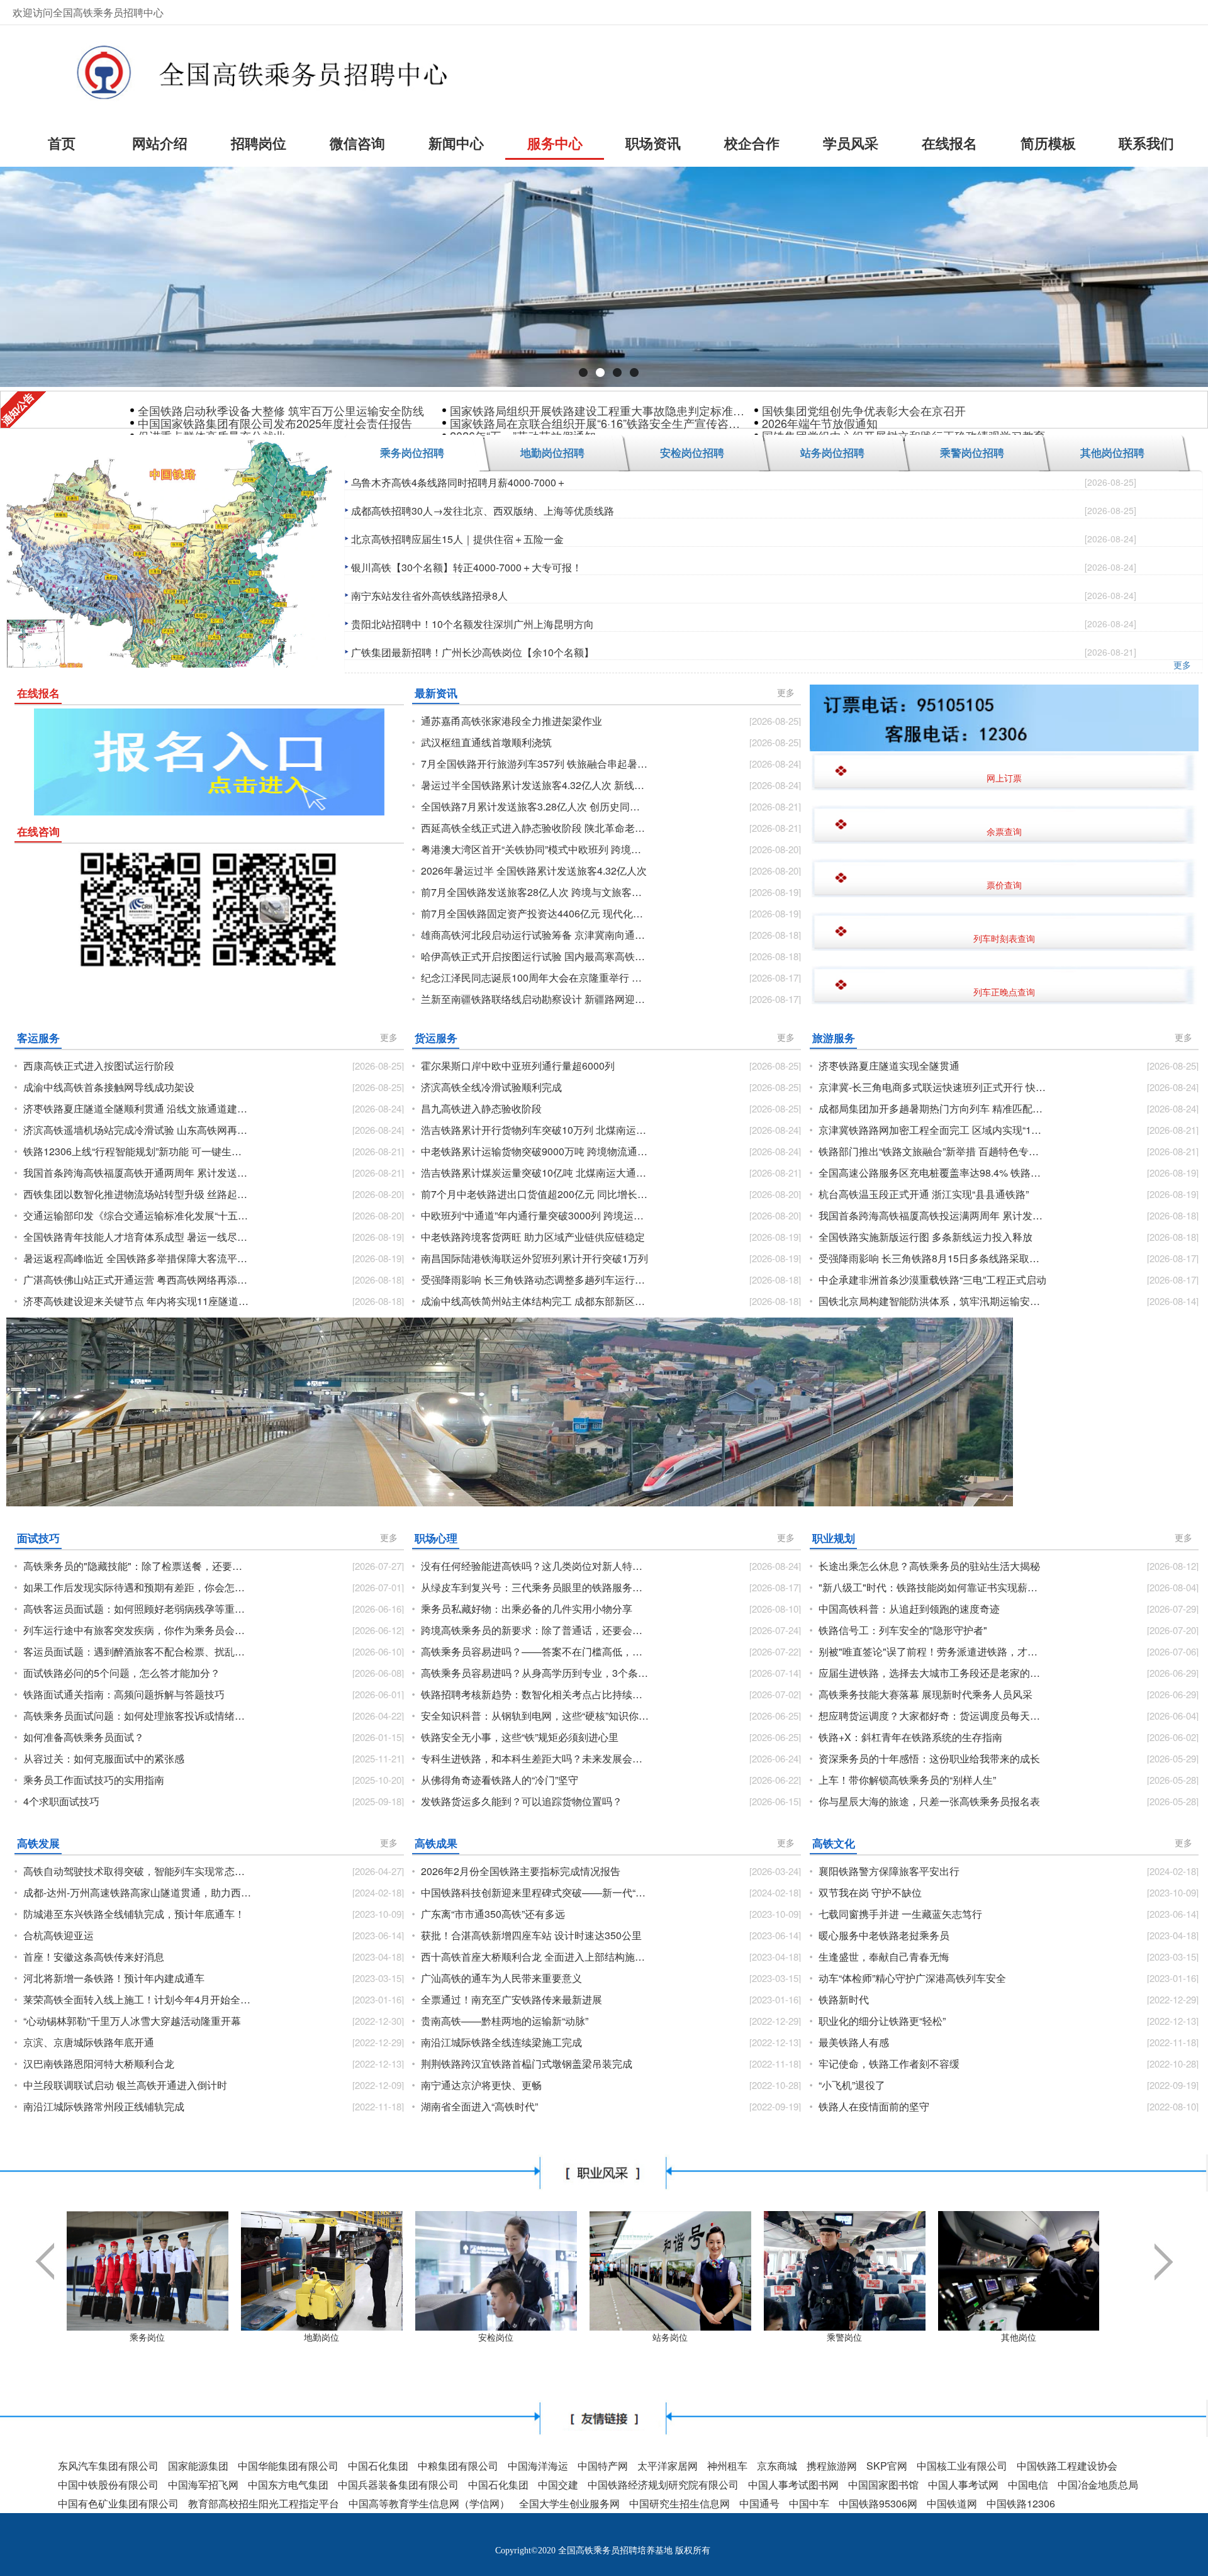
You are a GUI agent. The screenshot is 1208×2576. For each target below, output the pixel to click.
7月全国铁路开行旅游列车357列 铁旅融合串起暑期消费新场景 (535, 764)
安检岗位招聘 (692, 452)
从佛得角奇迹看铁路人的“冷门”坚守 (500, 1780)
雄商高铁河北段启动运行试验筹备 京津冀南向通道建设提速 (535, 935)
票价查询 (1004, 885)
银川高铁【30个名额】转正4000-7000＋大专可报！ (467, 567)
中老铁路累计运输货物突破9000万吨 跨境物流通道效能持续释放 (535, 1151)
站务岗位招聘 (832, 452)
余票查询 (1004, 831)
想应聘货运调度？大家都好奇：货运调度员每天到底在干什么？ (933, 1716)
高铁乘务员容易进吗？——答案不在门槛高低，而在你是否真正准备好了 (535, 1652)
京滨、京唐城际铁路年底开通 (89, 2042)
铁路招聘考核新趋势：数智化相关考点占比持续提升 (535, 1694)
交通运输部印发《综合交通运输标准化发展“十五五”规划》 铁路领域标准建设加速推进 (137, 1216)
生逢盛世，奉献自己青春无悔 (884, 1957)
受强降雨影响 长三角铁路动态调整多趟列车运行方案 (535, 1280)
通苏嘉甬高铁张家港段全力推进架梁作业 (512, 721)
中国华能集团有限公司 (288, 2466)
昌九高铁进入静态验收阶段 (481, 1109)
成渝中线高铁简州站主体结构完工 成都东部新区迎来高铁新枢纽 (535, 1301)
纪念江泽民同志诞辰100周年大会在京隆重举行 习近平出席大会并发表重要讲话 (535, 978)
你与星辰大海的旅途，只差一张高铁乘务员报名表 (929, 1801)
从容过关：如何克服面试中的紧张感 (104, 1759)
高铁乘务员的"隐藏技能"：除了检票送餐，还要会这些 (137, 1566)
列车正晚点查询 (1004, 992)
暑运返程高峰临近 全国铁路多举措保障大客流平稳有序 (137, 1258)
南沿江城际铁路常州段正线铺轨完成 (104, 2107)
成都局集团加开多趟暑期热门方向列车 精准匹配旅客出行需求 (933, 1109)
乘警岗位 (844, 2337)
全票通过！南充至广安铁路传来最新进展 (512, 2000)
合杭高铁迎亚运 (59, 1935)
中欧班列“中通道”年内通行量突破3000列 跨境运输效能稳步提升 (535, 1216)
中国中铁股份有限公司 (108, 2484)
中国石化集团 (378, 2466)
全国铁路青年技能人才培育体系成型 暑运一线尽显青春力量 (137, 1237)
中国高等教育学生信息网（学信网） (429, 2503)
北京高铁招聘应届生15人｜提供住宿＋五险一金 (457, 539)
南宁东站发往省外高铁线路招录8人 (429, 596)
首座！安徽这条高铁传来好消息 (94, 1957)
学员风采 (851, 143)
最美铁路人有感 (854, 2042)
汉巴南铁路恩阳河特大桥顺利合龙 (99, 2064)
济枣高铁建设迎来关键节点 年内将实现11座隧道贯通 (137, 1301)
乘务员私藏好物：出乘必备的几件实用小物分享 (527, 1609)
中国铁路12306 (1021, 2503)
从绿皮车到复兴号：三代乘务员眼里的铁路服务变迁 (535, 1588)
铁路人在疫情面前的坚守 (874, 2107)
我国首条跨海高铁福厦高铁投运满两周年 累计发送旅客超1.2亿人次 (933, 1216)
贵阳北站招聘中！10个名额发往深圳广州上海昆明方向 (473, 624)
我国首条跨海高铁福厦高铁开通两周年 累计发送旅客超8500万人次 (137, 1173)
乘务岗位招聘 (412, 452)
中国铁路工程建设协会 (1067, 2466)
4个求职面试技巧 (61, 1801)
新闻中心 (456, 143)
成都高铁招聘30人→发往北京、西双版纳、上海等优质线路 (483, 511)
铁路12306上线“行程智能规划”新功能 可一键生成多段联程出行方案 (137, 1151)
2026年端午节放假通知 (820, 423)
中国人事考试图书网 (793, 2484)
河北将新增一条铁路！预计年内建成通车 (114, 1978)
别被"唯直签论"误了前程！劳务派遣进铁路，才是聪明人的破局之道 (933, 1652)
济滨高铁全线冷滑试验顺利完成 (491, 1087)
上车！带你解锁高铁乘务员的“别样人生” (907, 1780)
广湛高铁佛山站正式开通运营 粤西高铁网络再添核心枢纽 (137, 1280)
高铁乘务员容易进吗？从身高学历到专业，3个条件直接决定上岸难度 (535, 1673)
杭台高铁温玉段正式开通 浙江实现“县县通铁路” (924, 1194)
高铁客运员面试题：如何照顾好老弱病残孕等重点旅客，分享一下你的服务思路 (137, 1609)
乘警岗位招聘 (972, 452)
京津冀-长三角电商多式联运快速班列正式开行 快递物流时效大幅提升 (933, 1087)
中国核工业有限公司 (962, 2466)
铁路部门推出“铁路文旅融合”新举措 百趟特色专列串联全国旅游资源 (933, 1151)
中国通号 (759, 2503)
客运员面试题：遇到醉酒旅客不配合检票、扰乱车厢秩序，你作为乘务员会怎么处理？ (137, 1652)
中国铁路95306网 (878, 2503)
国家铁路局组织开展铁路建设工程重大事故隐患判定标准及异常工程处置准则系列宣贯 (598, 410)
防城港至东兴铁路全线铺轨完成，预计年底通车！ (134, 1914)
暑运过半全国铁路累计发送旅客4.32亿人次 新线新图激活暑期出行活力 (535, 785)
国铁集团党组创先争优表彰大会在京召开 (864, 410)
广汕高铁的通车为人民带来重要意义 (501, 1978)
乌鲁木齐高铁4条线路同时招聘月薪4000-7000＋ (459, 482)
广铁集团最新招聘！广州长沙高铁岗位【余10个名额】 (473, 652)
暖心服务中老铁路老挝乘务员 (884, 1935)
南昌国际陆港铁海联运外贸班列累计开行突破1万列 (534, 1258)
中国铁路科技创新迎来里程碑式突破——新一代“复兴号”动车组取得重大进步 (535, 1893)
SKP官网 (887, 2466)
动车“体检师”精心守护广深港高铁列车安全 (912, 1978)
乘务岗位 (147, 2337)
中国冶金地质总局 (1098, 2484)
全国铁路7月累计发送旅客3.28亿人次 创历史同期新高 (535, 807)
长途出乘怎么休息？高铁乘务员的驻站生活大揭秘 (929, 1566)
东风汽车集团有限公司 (108, 2466)
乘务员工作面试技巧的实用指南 (94, 1780)
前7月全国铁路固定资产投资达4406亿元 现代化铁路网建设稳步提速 (535, 914)
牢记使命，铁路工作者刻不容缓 (889, 2064)
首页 (62, 143)
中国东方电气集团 (288, 2484)
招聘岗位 (259, 143)
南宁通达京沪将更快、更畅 (481, 2085)
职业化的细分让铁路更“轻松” (882, 2021)
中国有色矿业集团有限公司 (118, 2503)
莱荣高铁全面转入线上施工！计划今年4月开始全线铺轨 (137, 2000)
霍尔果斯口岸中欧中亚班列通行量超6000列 (518, 1066)
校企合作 (752, 143)
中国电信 (1028, 2484)
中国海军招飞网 (203, 2484)
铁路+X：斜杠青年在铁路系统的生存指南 (910, 1737)
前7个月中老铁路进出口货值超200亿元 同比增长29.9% (535, 1194)
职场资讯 (653, 143)
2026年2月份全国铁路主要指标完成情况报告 (521, 1871)
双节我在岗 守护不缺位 (870, 1893)
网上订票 (1004, 778)
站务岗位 (670, 2337)
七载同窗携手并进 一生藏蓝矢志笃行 (900, 1914)
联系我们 (1146, 143)
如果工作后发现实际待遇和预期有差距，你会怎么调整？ (137, 1588)
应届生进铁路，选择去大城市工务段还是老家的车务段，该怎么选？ (933, 1673)
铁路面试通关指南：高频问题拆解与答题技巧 (124, 1694)
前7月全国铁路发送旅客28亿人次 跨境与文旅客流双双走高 (535, 892)
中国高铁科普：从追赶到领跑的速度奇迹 (909, 1609)
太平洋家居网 (668, 2466)
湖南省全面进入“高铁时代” (479, 2107)
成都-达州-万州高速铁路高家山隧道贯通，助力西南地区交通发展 (137, 1893)
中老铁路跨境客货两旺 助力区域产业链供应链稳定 (533, 1237)
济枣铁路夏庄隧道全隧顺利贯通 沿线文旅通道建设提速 (137, 1109)
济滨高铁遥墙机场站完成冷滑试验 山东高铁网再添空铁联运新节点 (137, 1130)
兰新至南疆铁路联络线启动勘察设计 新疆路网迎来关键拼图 (535, 999)
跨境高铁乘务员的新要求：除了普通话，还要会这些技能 (535, 1630)
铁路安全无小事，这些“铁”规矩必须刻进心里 (520, 1737)
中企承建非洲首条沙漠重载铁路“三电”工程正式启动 (932, 1280)
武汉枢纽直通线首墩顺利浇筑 (486, 742)
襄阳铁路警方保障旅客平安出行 (889, 1871)
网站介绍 (160, 143)
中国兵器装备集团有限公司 (398, 2484)
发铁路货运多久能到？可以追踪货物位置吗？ (522, 1801)
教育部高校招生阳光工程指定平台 (264, 2503)
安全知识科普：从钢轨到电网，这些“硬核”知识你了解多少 (535, 1716)
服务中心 (555, 143)
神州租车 (727, 2466)
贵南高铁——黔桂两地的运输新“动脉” (505, 2021)
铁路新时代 (844, 2000)
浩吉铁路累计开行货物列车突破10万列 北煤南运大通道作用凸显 (535, 1130)
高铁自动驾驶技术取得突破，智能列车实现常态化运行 (137, 1871)
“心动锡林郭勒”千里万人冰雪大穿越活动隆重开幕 (132, 2021)
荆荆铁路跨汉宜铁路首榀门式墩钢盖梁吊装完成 (527, 2064)
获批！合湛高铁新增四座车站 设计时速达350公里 (531, 1935)
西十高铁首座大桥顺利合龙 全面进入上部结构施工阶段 (535, 1957)
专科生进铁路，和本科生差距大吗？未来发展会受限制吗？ (535, 1759)
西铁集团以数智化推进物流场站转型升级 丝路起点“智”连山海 (137, 1194)
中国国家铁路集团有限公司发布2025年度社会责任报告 (275, 423)
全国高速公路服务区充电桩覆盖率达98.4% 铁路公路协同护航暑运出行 (933, 1173)
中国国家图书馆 (883, 2484)
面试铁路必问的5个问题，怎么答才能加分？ (122, 1673)
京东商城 (777, 2466)
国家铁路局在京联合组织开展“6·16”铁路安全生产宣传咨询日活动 (598, 423)
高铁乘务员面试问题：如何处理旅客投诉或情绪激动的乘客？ (137, 1716)
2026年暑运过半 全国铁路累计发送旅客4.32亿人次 (534, 871)
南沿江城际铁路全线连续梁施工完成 (501, 2042)
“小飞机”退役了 (852, 2085)
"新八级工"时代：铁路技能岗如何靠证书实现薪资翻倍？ (933, 1588)
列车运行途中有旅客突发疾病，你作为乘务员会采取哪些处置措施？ (137, 1630)
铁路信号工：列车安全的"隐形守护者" (903, 1630)
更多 (1182, 664)
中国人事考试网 (963, 2484)
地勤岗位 (322, 2337)
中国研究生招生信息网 (679, 2503)
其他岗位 (1019, 2337)
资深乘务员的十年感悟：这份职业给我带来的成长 (929, 1759)
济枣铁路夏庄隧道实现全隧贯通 (889, 1066)
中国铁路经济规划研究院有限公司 (663, 2484)
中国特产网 (603, 2466)
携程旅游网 (832, 2466)
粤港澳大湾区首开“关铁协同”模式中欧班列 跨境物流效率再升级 (535, 849)
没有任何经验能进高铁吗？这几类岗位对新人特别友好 (535, 1566)
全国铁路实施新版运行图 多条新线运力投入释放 (926, 1237)
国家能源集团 (198, 2466)
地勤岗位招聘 (552, 452)
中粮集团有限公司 (458, 2466)
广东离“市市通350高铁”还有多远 (493, 1914)
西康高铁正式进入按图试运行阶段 (99, 1066)
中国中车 (809, 2503)
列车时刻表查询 (1004, 938)
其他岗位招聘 (1112, 452)
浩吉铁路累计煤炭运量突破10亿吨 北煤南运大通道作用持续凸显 (535, 1173)
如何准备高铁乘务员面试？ (84, 1737)
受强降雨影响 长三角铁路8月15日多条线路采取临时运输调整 (933, 1258)
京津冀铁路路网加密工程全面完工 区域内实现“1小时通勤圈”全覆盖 (933, 1130)
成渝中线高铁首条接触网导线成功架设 (109, 1087)
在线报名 (949, 143)
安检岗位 (496, 2337)
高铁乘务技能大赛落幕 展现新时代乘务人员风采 (926, 1694)
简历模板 (1048, 143)
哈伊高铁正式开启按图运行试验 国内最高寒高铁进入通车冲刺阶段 (535, 956)
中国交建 (558, 2484)
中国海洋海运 (538, 2466)
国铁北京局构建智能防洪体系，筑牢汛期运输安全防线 (933, 1301)
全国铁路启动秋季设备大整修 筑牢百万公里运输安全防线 (281, 410)
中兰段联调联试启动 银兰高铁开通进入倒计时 (125, 2085)
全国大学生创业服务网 (569, 2503)
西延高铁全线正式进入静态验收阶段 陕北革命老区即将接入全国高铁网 (535, 828)
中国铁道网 (952, 2503)
